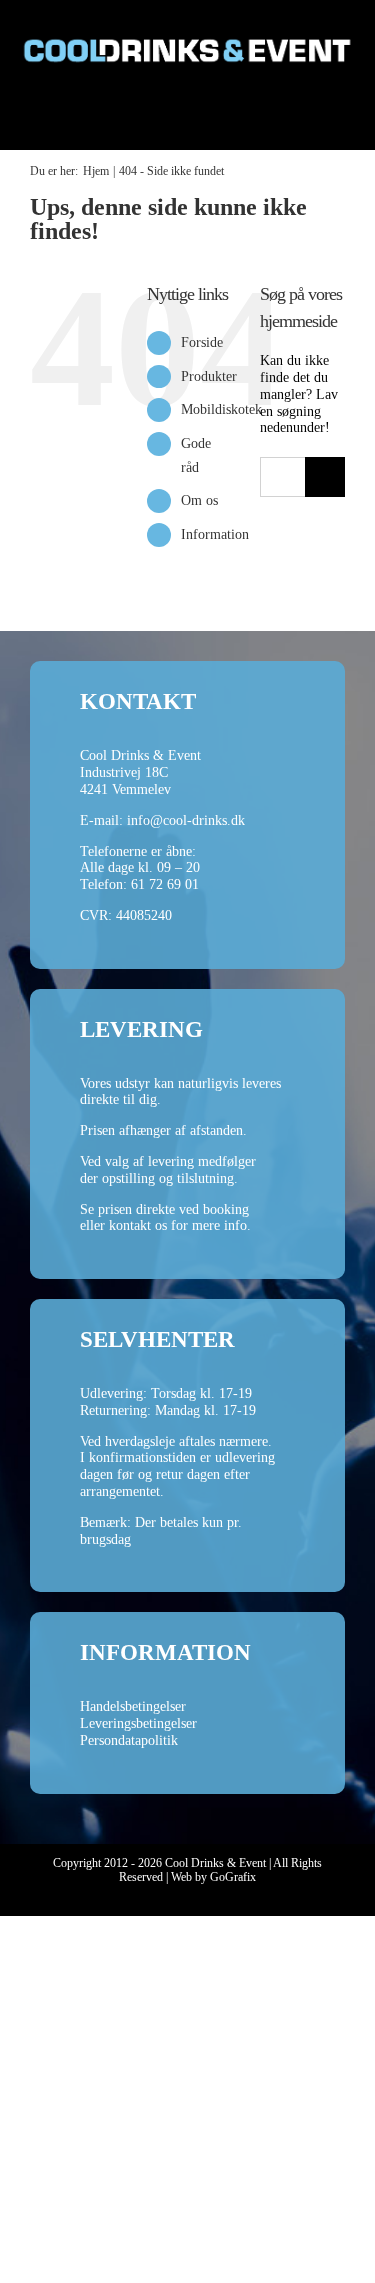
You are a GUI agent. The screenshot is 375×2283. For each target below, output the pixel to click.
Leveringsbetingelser (138, 1723)
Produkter (209, 376)
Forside (202, 342)
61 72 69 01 (165, 884)
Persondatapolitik (129, 1740)
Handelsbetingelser (133, 1706)
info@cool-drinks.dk (186, 820)
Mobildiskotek (221, 409)
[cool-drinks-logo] (187, 21)
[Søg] (281, 118)
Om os (199, 500)
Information (215, 534)
